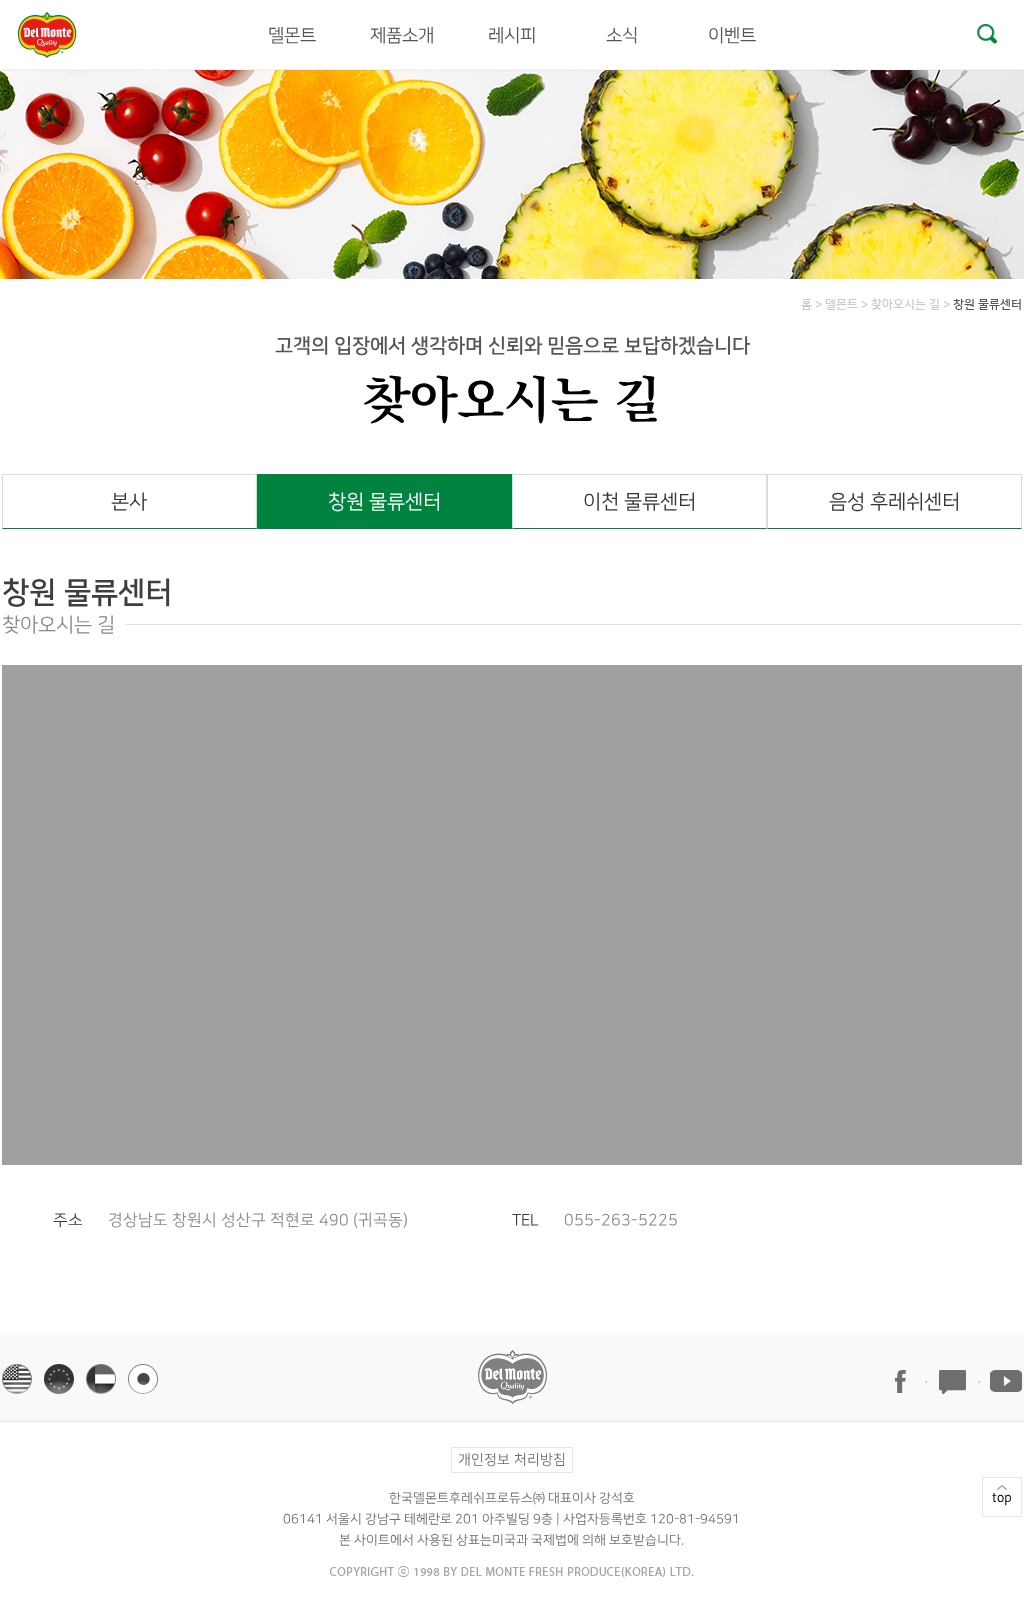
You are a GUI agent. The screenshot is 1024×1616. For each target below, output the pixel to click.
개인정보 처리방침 (512, 1460)
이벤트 (732, 36)
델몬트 (292, 36)
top (1002, 1497)
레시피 (512, 36)
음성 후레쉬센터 (894, 502)
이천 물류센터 (639, 502)
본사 (129, 502)
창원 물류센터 (384, 502)
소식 (622, 36)
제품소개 (402, 36)
